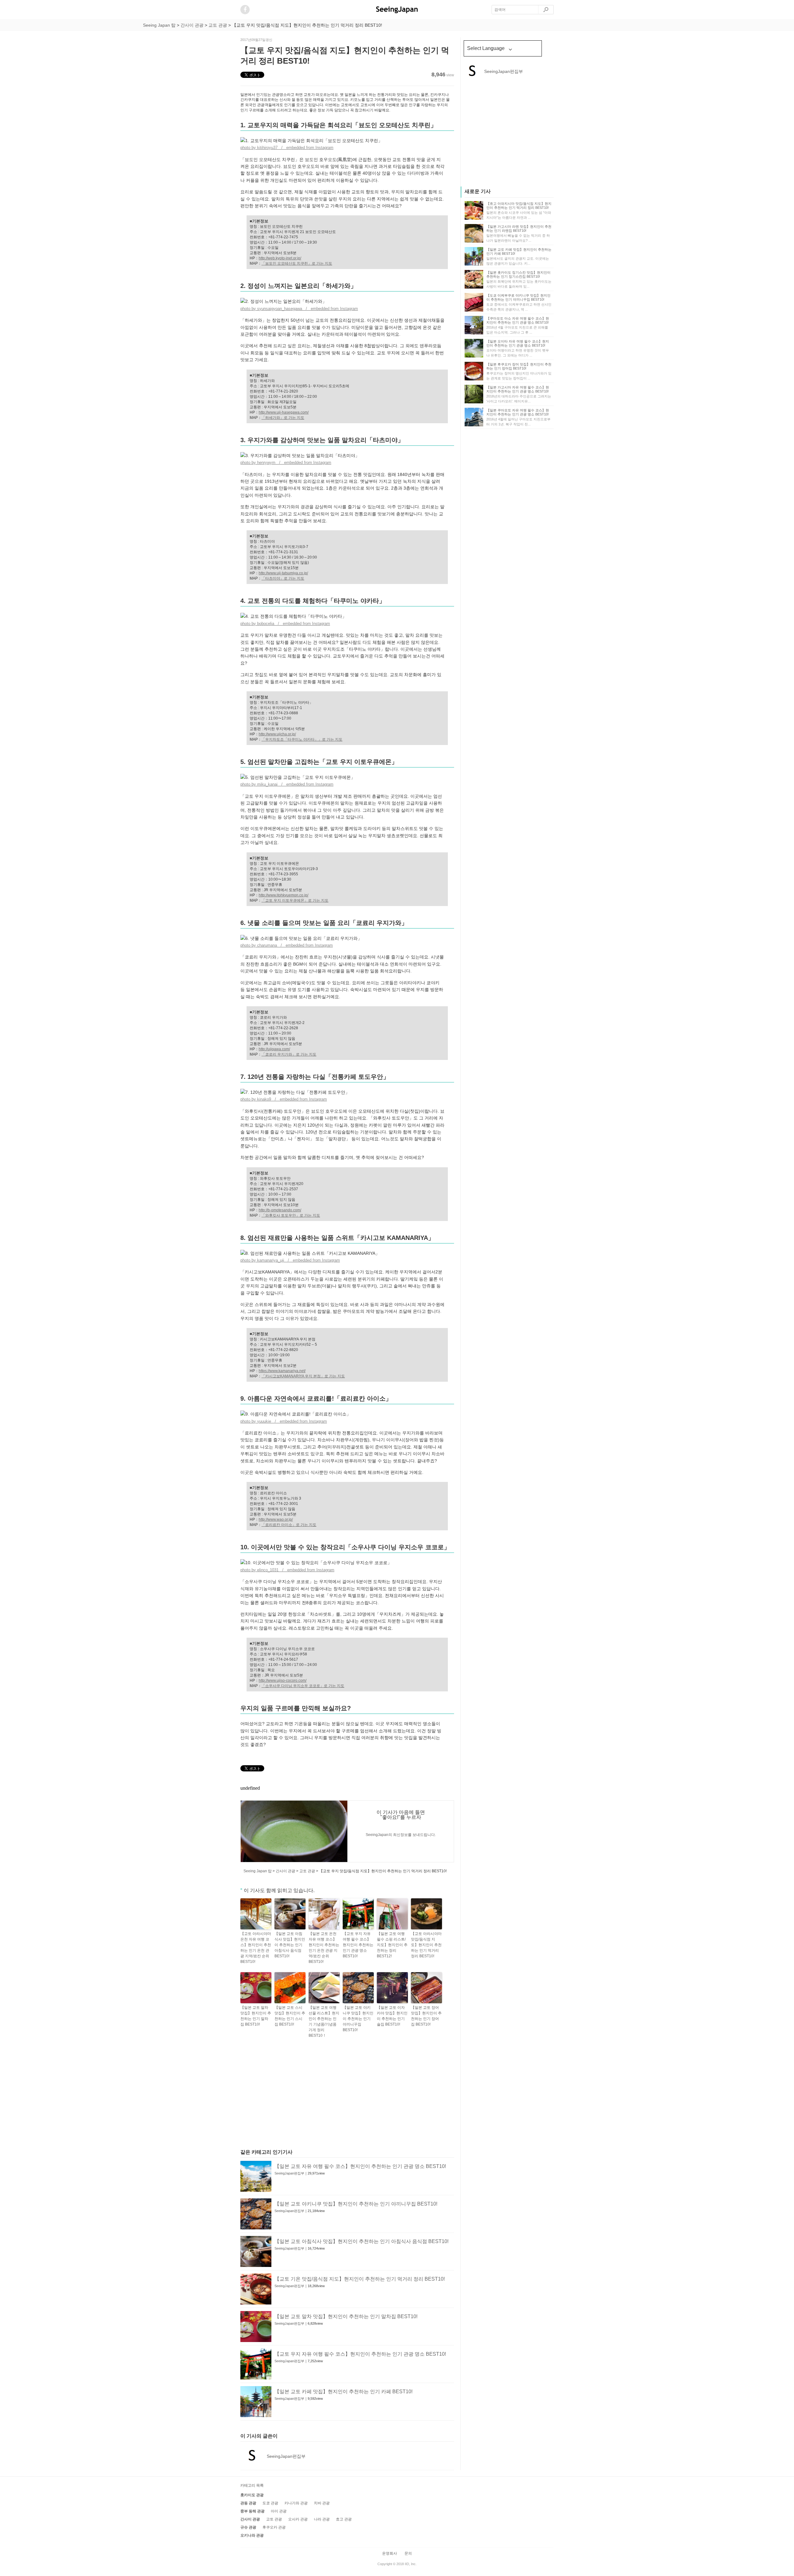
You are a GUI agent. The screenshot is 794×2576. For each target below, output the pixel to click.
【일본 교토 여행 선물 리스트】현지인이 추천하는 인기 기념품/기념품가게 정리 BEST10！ (324, 2022)
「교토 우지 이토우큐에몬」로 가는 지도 (295, 900)
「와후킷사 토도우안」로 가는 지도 (291, 1215)
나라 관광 (322, 2519)
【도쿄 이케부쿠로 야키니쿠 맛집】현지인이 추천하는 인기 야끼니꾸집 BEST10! (518, 297)
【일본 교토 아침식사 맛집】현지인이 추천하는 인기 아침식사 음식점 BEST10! (290, 1945)
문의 (408, 2553)
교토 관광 (274, 2519)
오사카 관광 (298, 2519)
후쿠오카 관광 (274, 2527)
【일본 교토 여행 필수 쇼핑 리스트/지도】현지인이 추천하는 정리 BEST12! (392, 1945)
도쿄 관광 (270, 2503)
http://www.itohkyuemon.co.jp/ (283, 895)
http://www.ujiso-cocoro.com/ (283, 1681)
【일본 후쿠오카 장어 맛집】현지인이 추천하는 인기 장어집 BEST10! (519, 366)
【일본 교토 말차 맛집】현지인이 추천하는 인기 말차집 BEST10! (256, 2016)
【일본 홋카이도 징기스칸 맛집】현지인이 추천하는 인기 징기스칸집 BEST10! (518, 274)
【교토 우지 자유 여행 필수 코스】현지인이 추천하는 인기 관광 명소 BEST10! (358, 1945)
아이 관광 (279, 2511)
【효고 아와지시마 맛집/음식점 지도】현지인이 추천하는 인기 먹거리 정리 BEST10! (519, 206)
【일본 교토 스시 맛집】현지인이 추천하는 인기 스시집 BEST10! (290, 2016)
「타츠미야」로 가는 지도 (283, 578)
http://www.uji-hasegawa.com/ (284, 412)
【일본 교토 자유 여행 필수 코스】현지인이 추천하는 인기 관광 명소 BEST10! (360, 2166)
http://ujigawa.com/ (274, 1049)
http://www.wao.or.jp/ (276, 1519)
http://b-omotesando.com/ (280, 1210)
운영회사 (390, 2553)
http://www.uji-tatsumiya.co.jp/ (283, 573)
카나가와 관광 (296, 2503)
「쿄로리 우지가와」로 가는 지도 (289, 1054)
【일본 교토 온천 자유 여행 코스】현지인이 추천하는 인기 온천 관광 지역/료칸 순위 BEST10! (324, 1948)
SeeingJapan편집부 (289, 2173)
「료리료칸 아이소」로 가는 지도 (289, 1525)
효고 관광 (344, 2519)
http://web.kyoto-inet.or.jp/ (280, 258)
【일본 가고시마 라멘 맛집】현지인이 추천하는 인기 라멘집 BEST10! (519, 229)
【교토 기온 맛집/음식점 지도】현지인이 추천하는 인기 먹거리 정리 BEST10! (360, 2279)
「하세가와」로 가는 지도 (283, 418)
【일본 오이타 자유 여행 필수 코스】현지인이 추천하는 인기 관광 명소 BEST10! (518, 343)
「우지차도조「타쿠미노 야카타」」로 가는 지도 (302, 739)
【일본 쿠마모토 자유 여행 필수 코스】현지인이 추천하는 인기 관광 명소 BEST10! (518, 412)
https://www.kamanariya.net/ (282, 1371)
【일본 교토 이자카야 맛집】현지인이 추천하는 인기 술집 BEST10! (392, 2016)
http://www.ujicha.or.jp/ (277, 734)
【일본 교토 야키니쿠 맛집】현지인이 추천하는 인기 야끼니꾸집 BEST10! (358, 2019)
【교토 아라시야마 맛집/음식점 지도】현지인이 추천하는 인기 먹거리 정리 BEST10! (426, 1945)
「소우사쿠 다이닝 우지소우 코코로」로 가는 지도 (303, 1686)
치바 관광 (322, 2503)
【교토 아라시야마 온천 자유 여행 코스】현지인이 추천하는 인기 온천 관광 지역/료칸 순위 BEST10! (256, 1948)
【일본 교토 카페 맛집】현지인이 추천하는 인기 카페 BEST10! (343, 2392)
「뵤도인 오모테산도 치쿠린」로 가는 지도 (297, 263)
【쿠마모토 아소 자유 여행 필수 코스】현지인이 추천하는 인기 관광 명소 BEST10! (518, 320)
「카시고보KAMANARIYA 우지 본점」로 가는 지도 (303, 1376)
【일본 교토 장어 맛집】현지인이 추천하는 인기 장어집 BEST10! (426, 2016)
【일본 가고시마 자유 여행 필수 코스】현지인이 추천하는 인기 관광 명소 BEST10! (518, 389)
